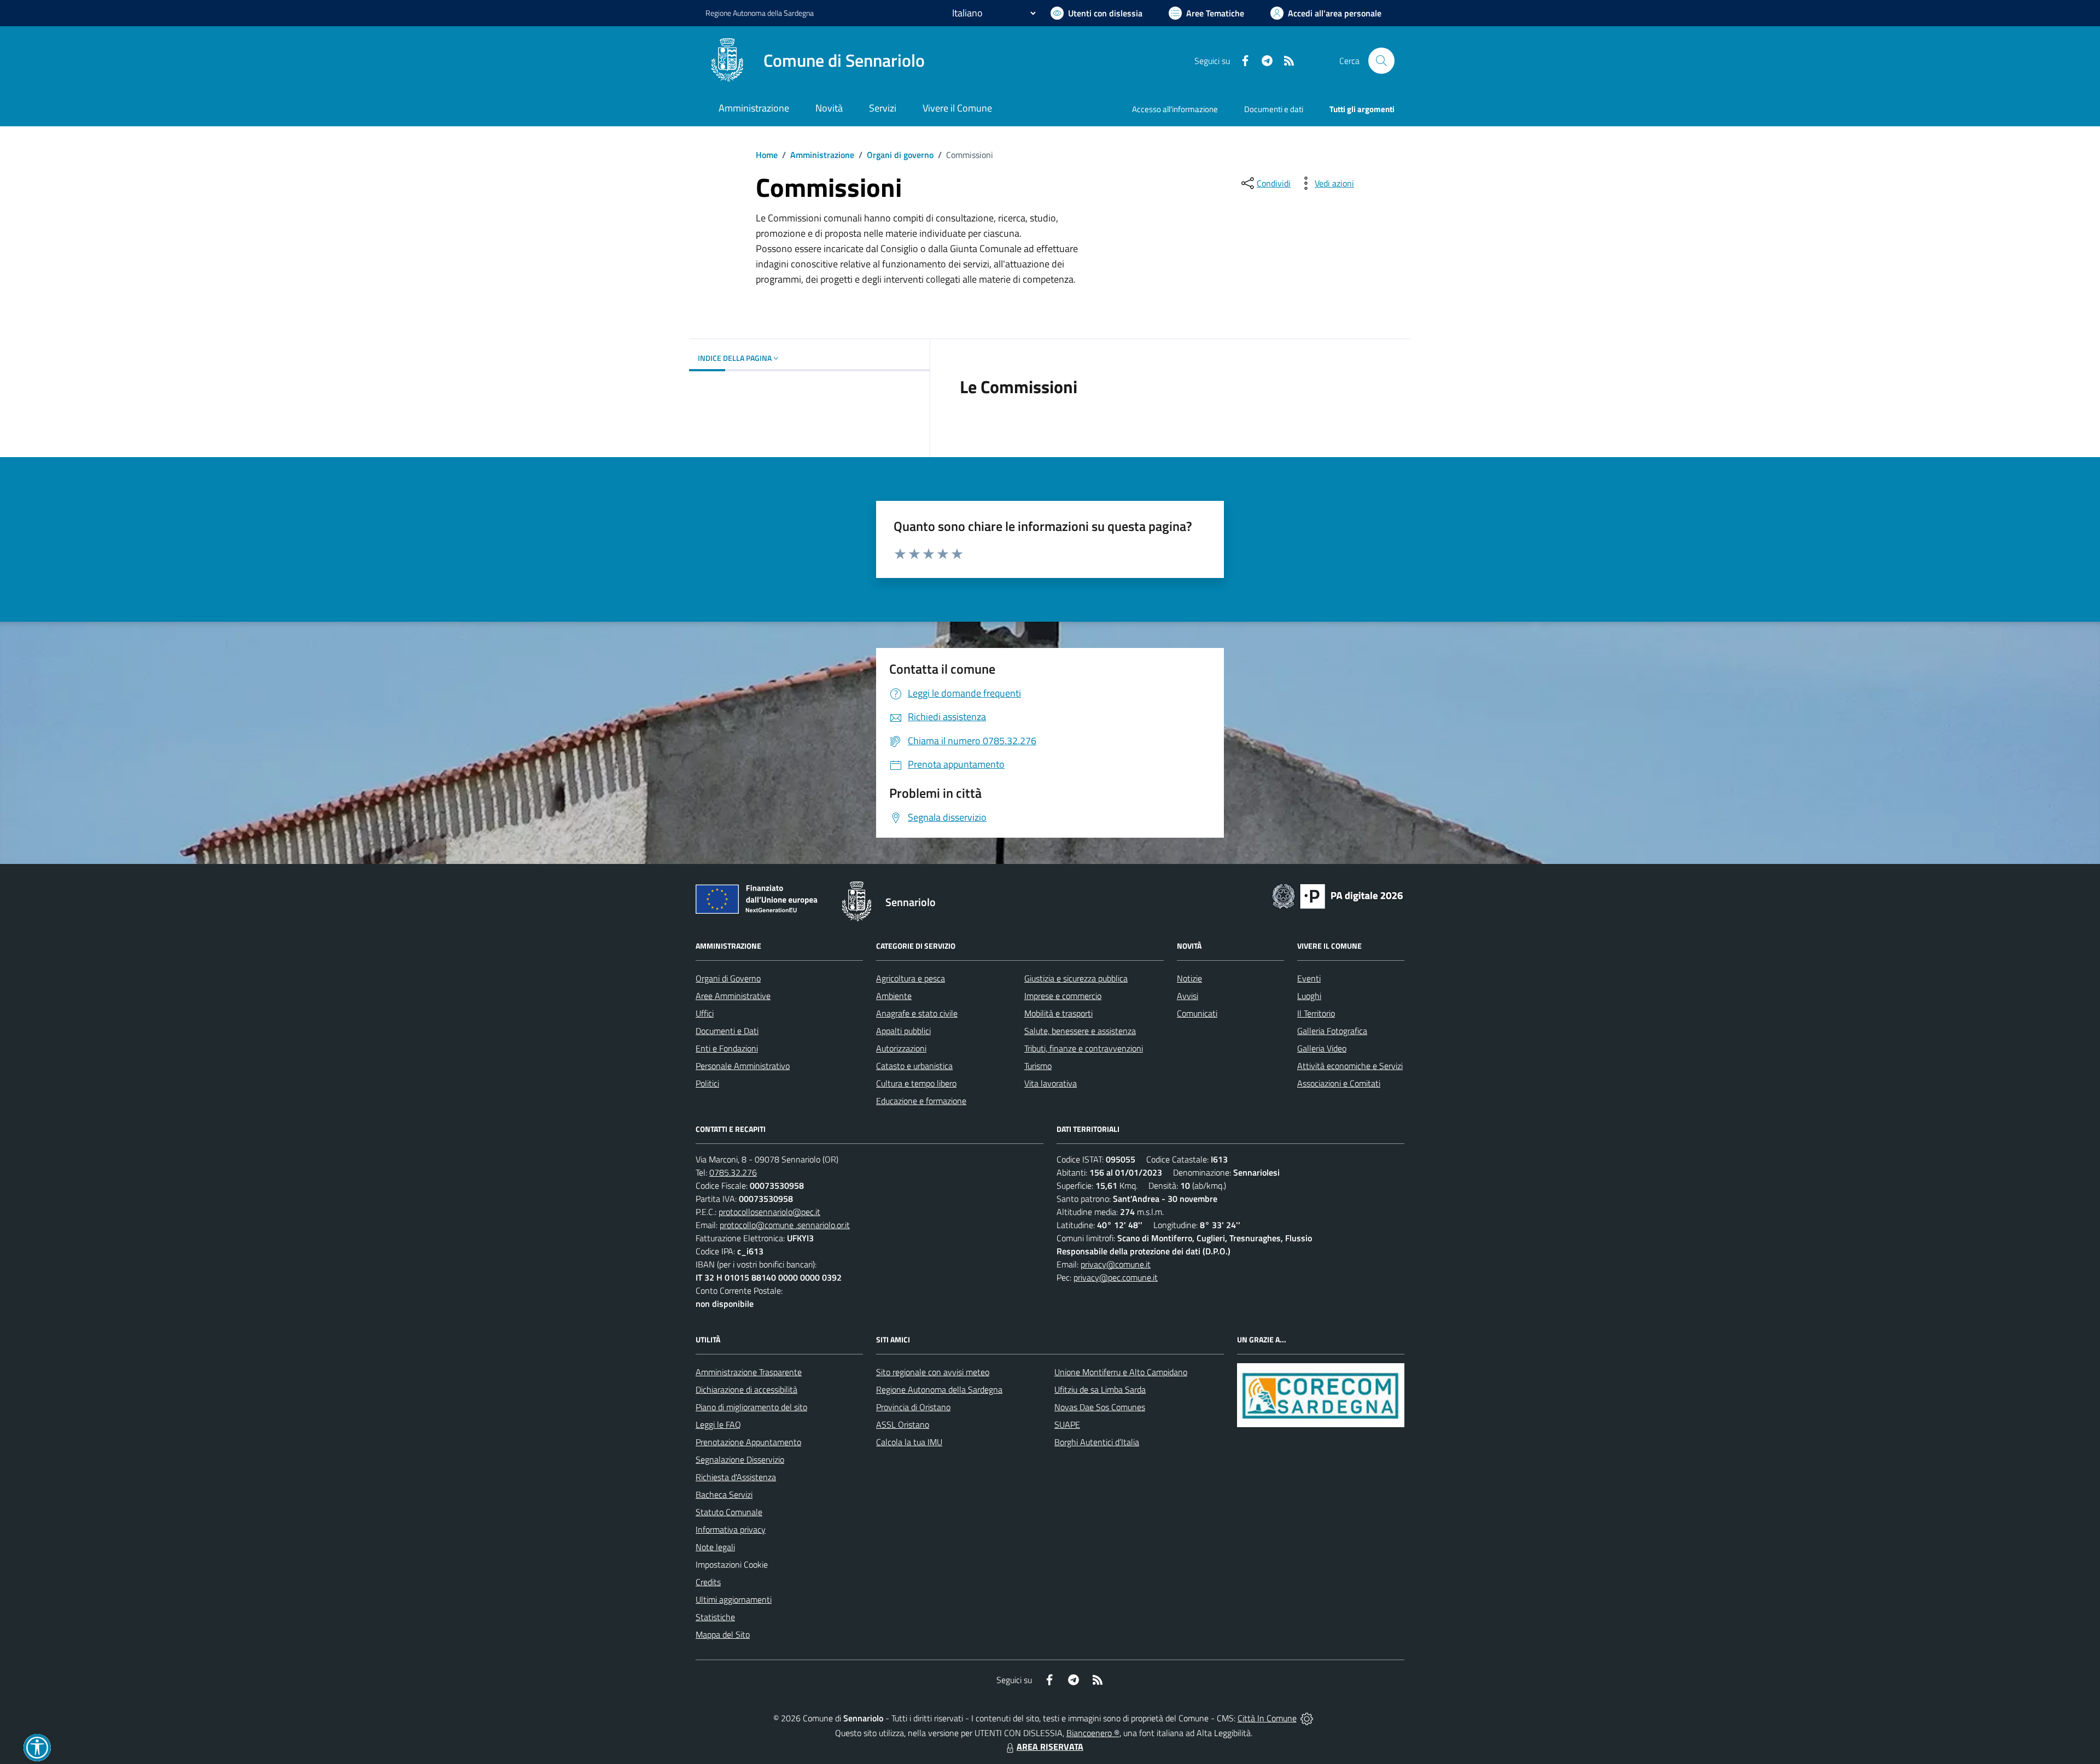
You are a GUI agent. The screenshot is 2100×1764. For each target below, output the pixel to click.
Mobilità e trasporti (1058, 1013)
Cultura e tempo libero (916, 1083)
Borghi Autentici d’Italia (1097, 1442)
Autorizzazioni (901, 1048)
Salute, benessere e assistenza (1080, 1031)
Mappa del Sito (723, 1634)
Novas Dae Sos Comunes (1100, 1407)
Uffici (705, 1013)
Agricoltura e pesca (911, 978)
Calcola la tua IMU (909, 1442)
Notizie (1189, 978)
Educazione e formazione (921, 1101)
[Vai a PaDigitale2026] (1338, 895)
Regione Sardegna (760, 13)
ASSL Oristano (903, 1424)
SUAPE (1067, 1424)
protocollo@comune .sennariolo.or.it (785, 1225)
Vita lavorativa (1051, 1083)
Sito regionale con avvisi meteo (933, 1372)
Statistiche (715, 1617)
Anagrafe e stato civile (917, 1013)
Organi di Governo (728, 978)
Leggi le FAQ (718, 1424)
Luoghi (1309, 996)
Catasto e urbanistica (914, 1066)
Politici (707, 1083)
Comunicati (1197, 1013)
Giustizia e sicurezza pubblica (1076, 978)
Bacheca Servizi (724, 1494)
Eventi (1309, 978)
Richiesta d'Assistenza (736, 1477)
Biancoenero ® (1093, 1733)
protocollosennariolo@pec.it (769, 1212)
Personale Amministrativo (743, 1066)
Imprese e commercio (1063, 996)
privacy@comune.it (1116, 1264)
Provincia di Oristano (913, 1407)
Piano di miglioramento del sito (751, 1407)
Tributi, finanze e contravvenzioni (1084, 1048)
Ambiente (894, 996)
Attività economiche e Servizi (1350, 1066)
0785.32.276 (733, 1172)
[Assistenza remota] (1307, 1718)
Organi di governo (900, 155)
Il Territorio (1316, 1013)
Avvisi (1188, 996)
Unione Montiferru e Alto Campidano (1121, 1372)
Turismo (1038, 1066)
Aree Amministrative (733, 996)
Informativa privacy (731, 1529)
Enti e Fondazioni (727, 1048)
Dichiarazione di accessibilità (746, 1389)
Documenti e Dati (727, 1031)
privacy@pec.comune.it (1116, 1277)
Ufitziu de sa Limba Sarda (1100, 1389)
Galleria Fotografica (1332, 1031)
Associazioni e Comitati (1339, 1083)
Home (767, 155)
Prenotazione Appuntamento (748, 1442)
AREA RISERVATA (1050, 1747)
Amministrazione (822, 155)
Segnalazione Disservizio (740, 1459)
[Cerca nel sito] (1381, 61)
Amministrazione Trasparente (749, 1372)
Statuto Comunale (729, 1512)
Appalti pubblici (903, 1031)
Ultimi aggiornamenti (734, 1599)
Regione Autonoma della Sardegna (939, 1389)
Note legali (715, 1547)
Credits (708, 1582)
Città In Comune (1267, 1718)
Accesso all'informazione (1175, 109)
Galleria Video (1322, 1048)
